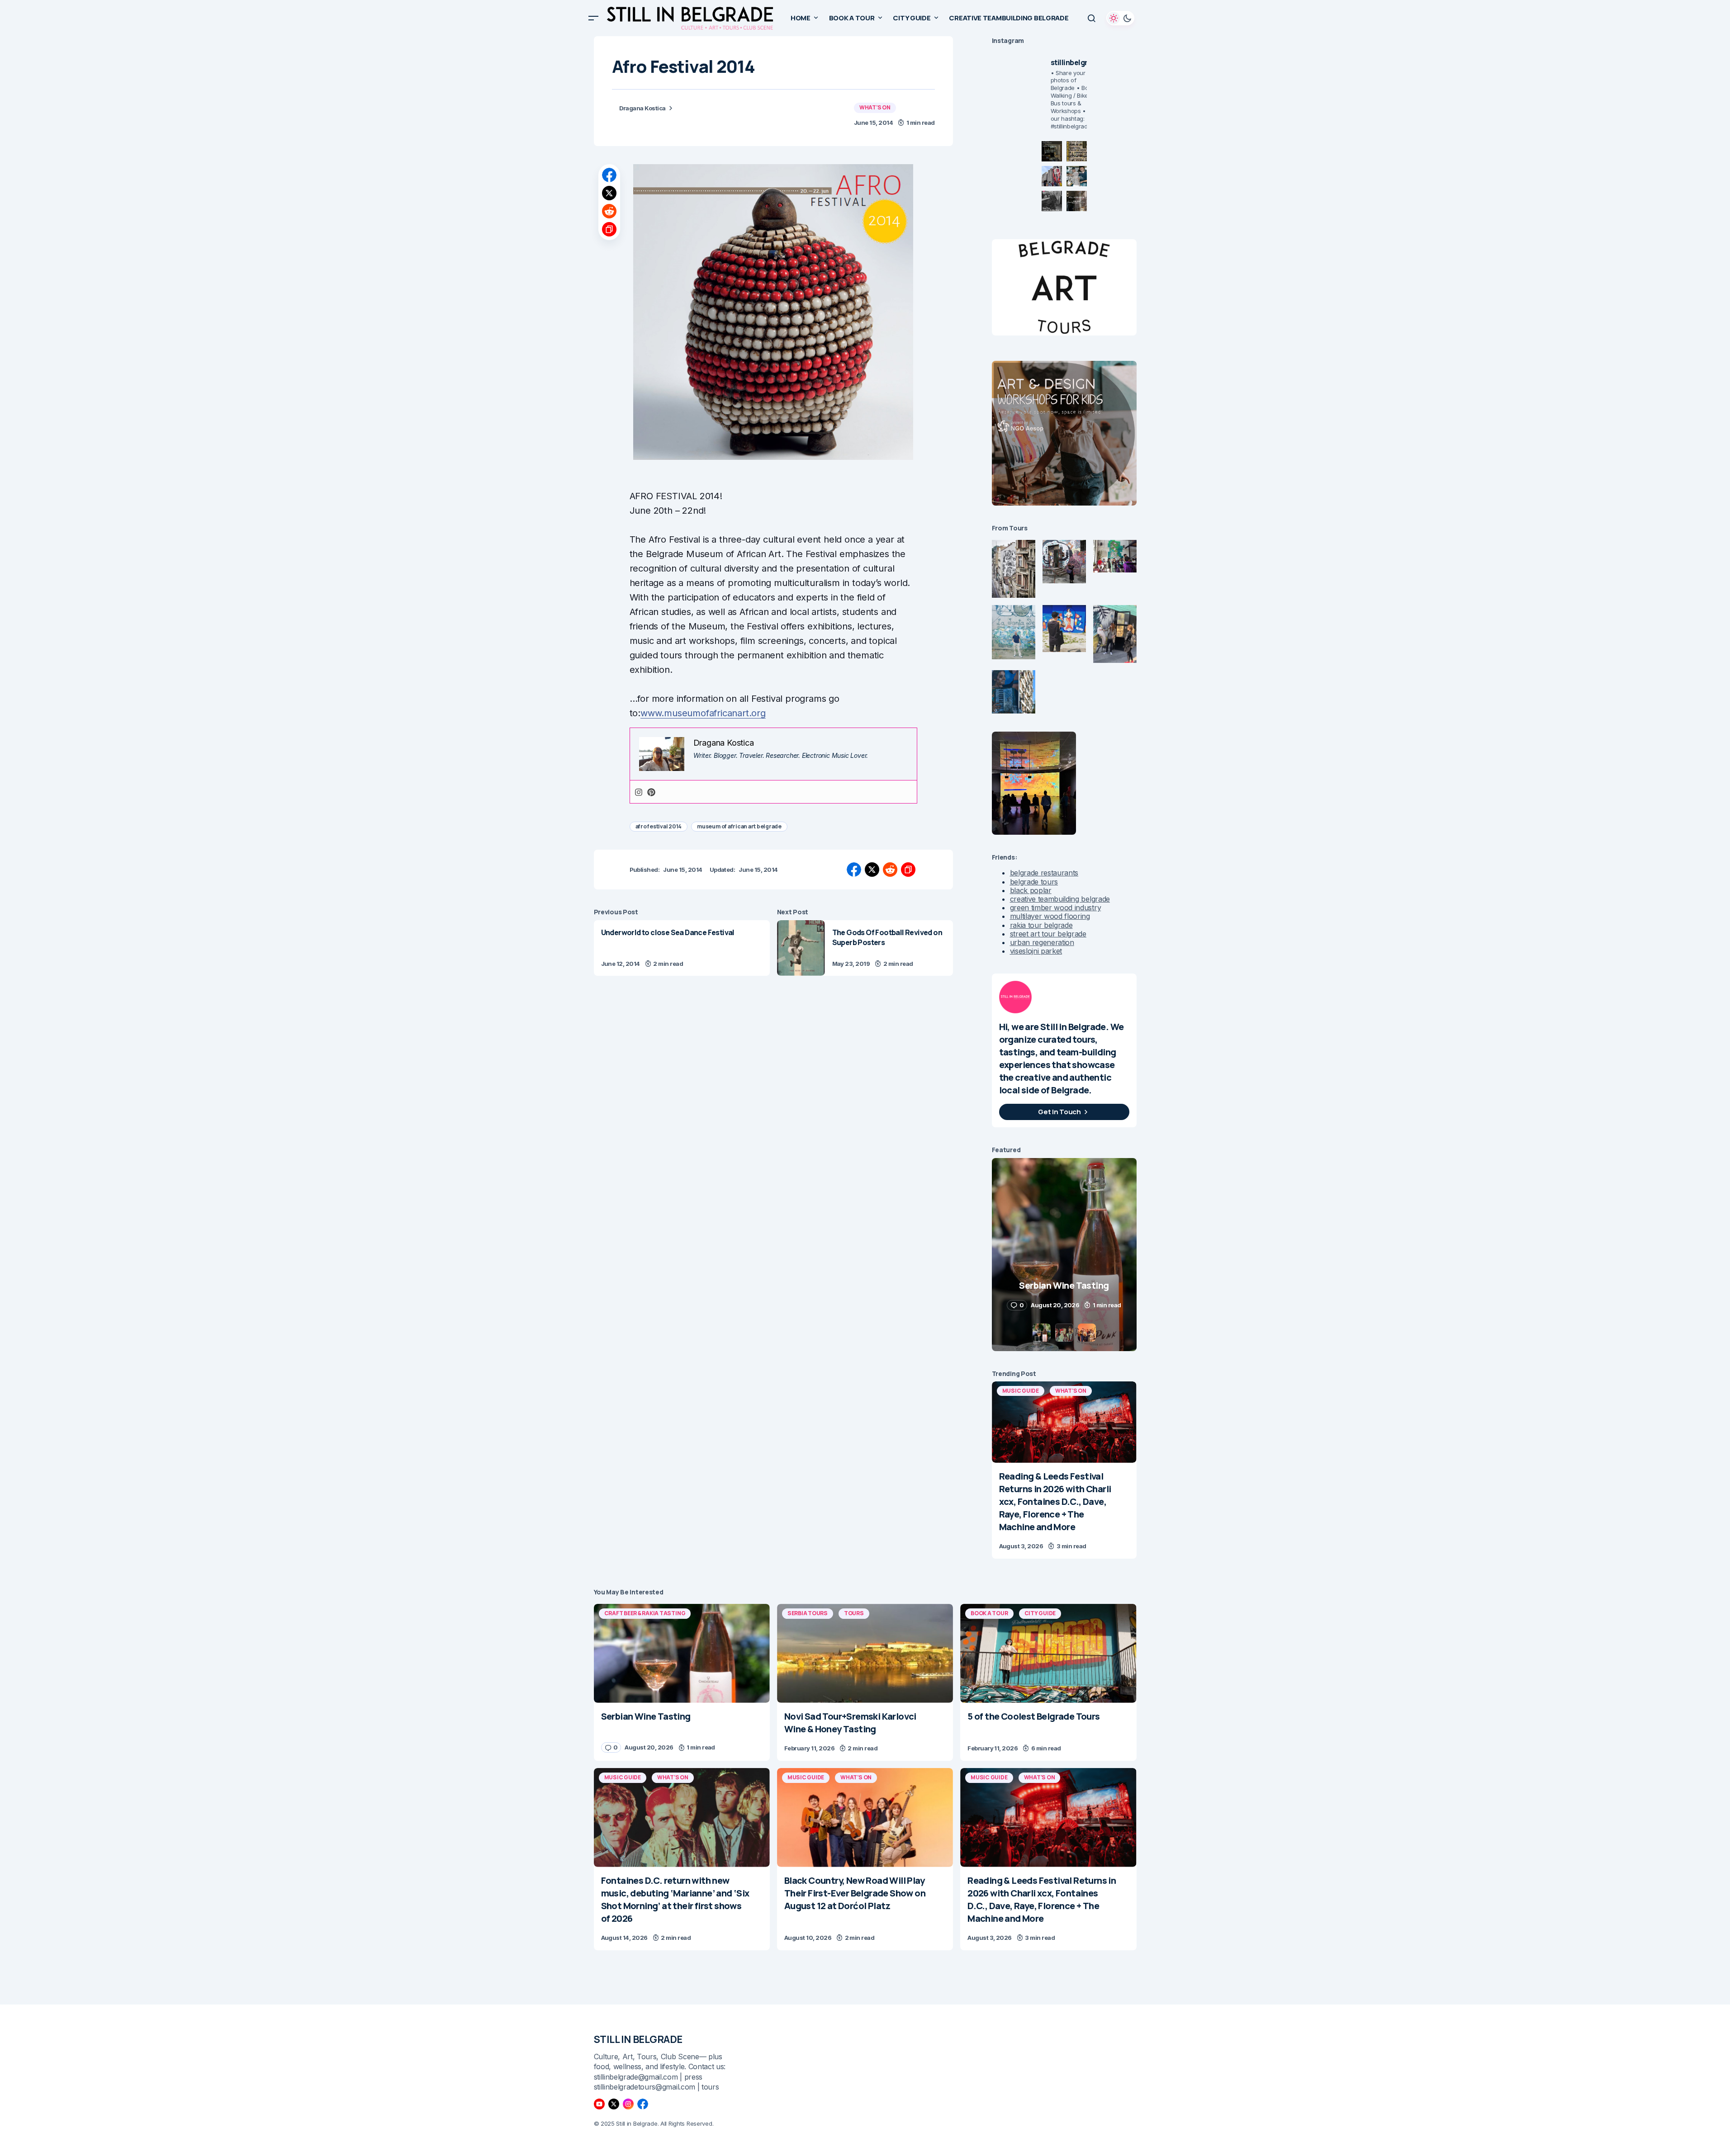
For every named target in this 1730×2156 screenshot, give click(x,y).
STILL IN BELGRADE (638, 2039)
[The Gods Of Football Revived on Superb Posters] (801, 948)
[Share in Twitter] (609, 193)
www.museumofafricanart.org (703, 713)
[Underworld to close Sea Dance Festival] (682, 948)
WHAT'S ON (875, 107)
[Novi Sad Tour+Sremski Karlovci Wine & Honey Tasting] (865, 1653)
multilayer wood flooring (1050, 916)
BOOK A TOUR (989, 1613)
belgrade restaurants (1044, 873)
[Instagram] (639, 792)
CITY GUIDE (1040, 1613)
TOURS (854, 1613)
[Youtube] (599, 2104)
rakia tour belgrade (1041, 925)
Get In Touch (1059, 1112)
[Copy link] (609, 229)
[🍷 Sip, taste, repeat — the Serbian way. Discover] (1052, 151)
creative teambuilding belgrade (1060, 899)
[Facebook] (643, 2104)
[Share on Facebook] (609, 175)
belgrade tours (1034, 882)
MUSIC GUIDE (1021, 1391)
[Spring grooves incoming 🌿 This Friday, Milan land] (1077, 176)
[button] (593, 18)
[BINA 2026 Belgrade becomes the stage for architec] (1077, 201)
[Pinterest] (651, 792)
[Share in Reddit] (609, 211)
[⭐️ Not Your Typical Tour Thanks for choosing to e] (1052, 176)
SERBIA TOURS (808, 1613)
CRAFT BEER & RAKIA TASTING (645, 1613)
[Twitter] (614, 2104)
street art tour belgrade (1048, 934)
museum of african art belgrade (739, 826)
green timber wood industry (1056, 908)
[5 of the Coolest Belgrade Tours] (1048, 1653)
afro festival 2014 (659, 826)
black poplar (1031, 890)
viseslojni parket (1036, 951)
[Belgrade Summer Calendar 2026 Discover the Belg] (1077, 151)
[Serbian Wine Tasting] (682, 1653)
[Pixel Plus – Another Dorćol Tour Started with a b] (1052, 201)
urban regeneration (1042, 942)
